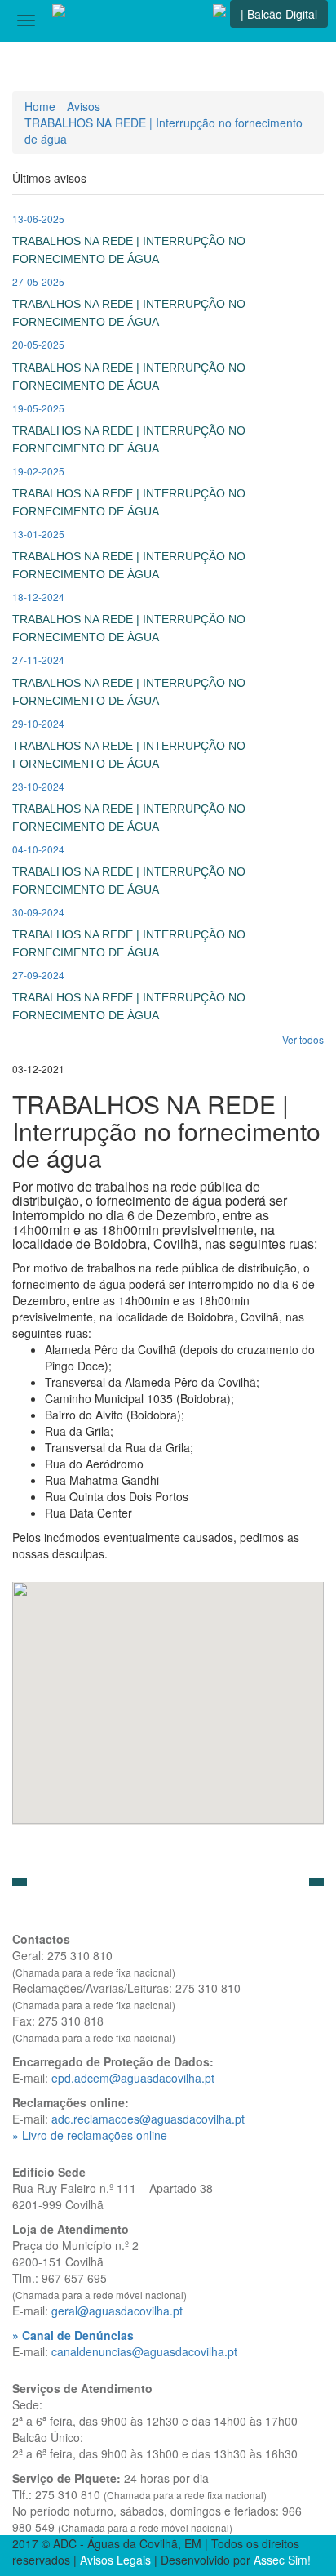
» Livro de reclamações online (90, 2135)
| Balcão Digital (279, 14)
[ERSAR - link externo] (219, 20)
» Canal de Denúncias (73, 2335)
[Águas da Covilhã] (59, 20)
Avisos (84, 106)
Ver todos (303, 1039)
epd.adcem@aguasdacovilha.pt (133, 2078)
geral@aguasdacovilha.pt (117, 2311)
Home (40, 106)
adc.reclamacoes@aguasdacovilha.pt (148, 2119)
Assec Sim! (282, 2560)
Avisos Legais (115, 2560)
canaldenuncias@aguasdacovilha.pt (144, 2351)
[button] (20, 1882)
